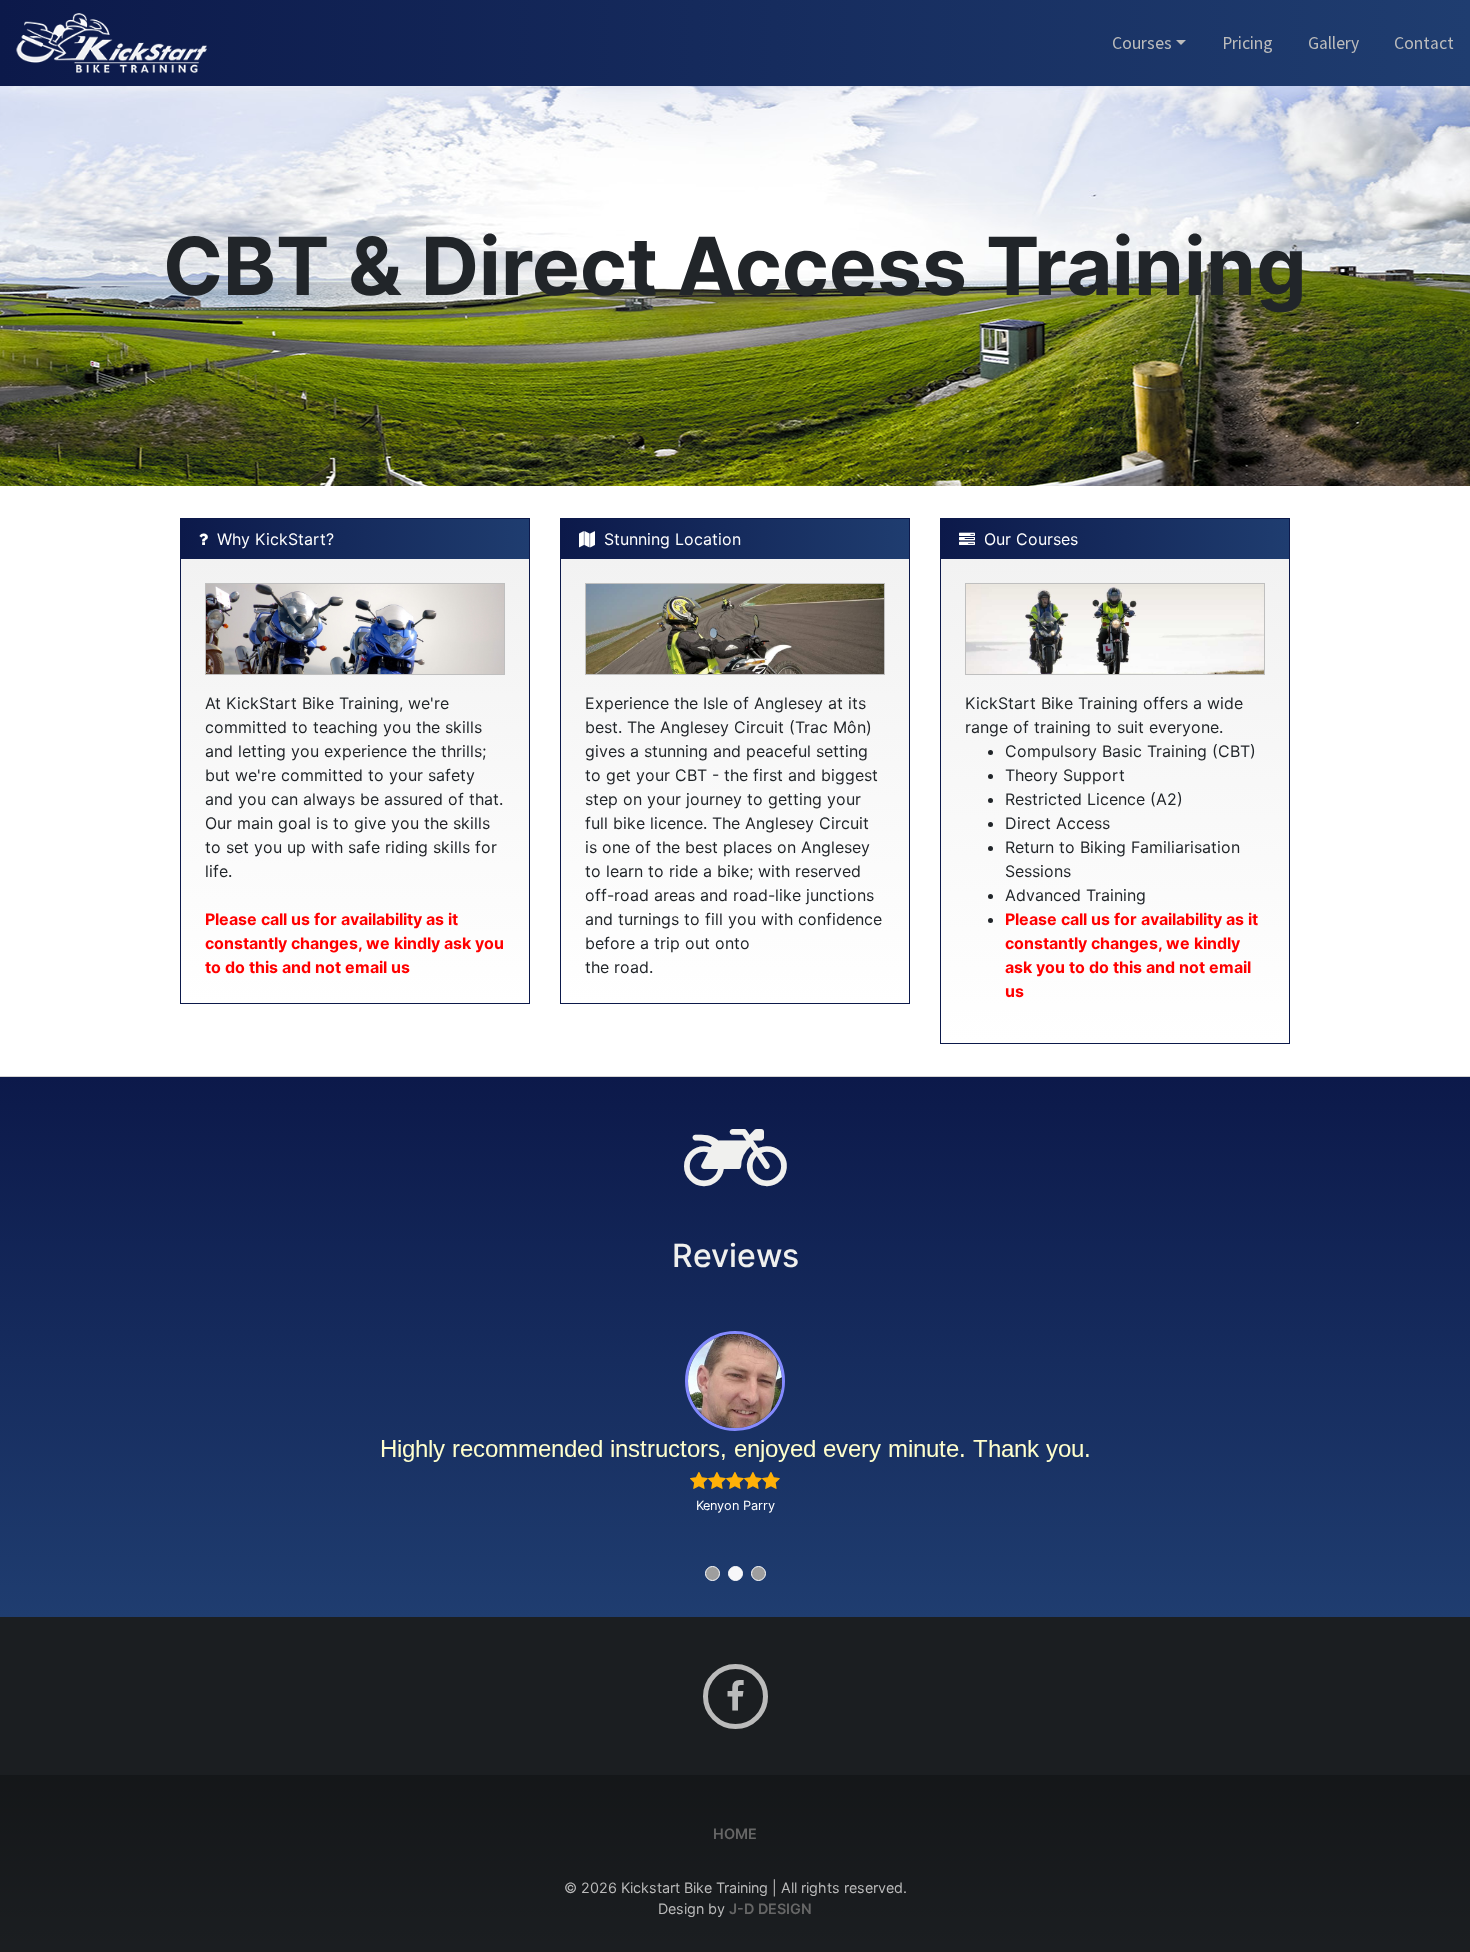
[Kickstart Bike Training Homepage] (111, 41)
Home (735, 1833)
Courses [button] (1142, 43)
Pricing (1247, 43)
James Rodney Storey (735, 1505)
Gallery (1333, 43)
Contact (1424, 43)
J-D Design (770, 1908)
